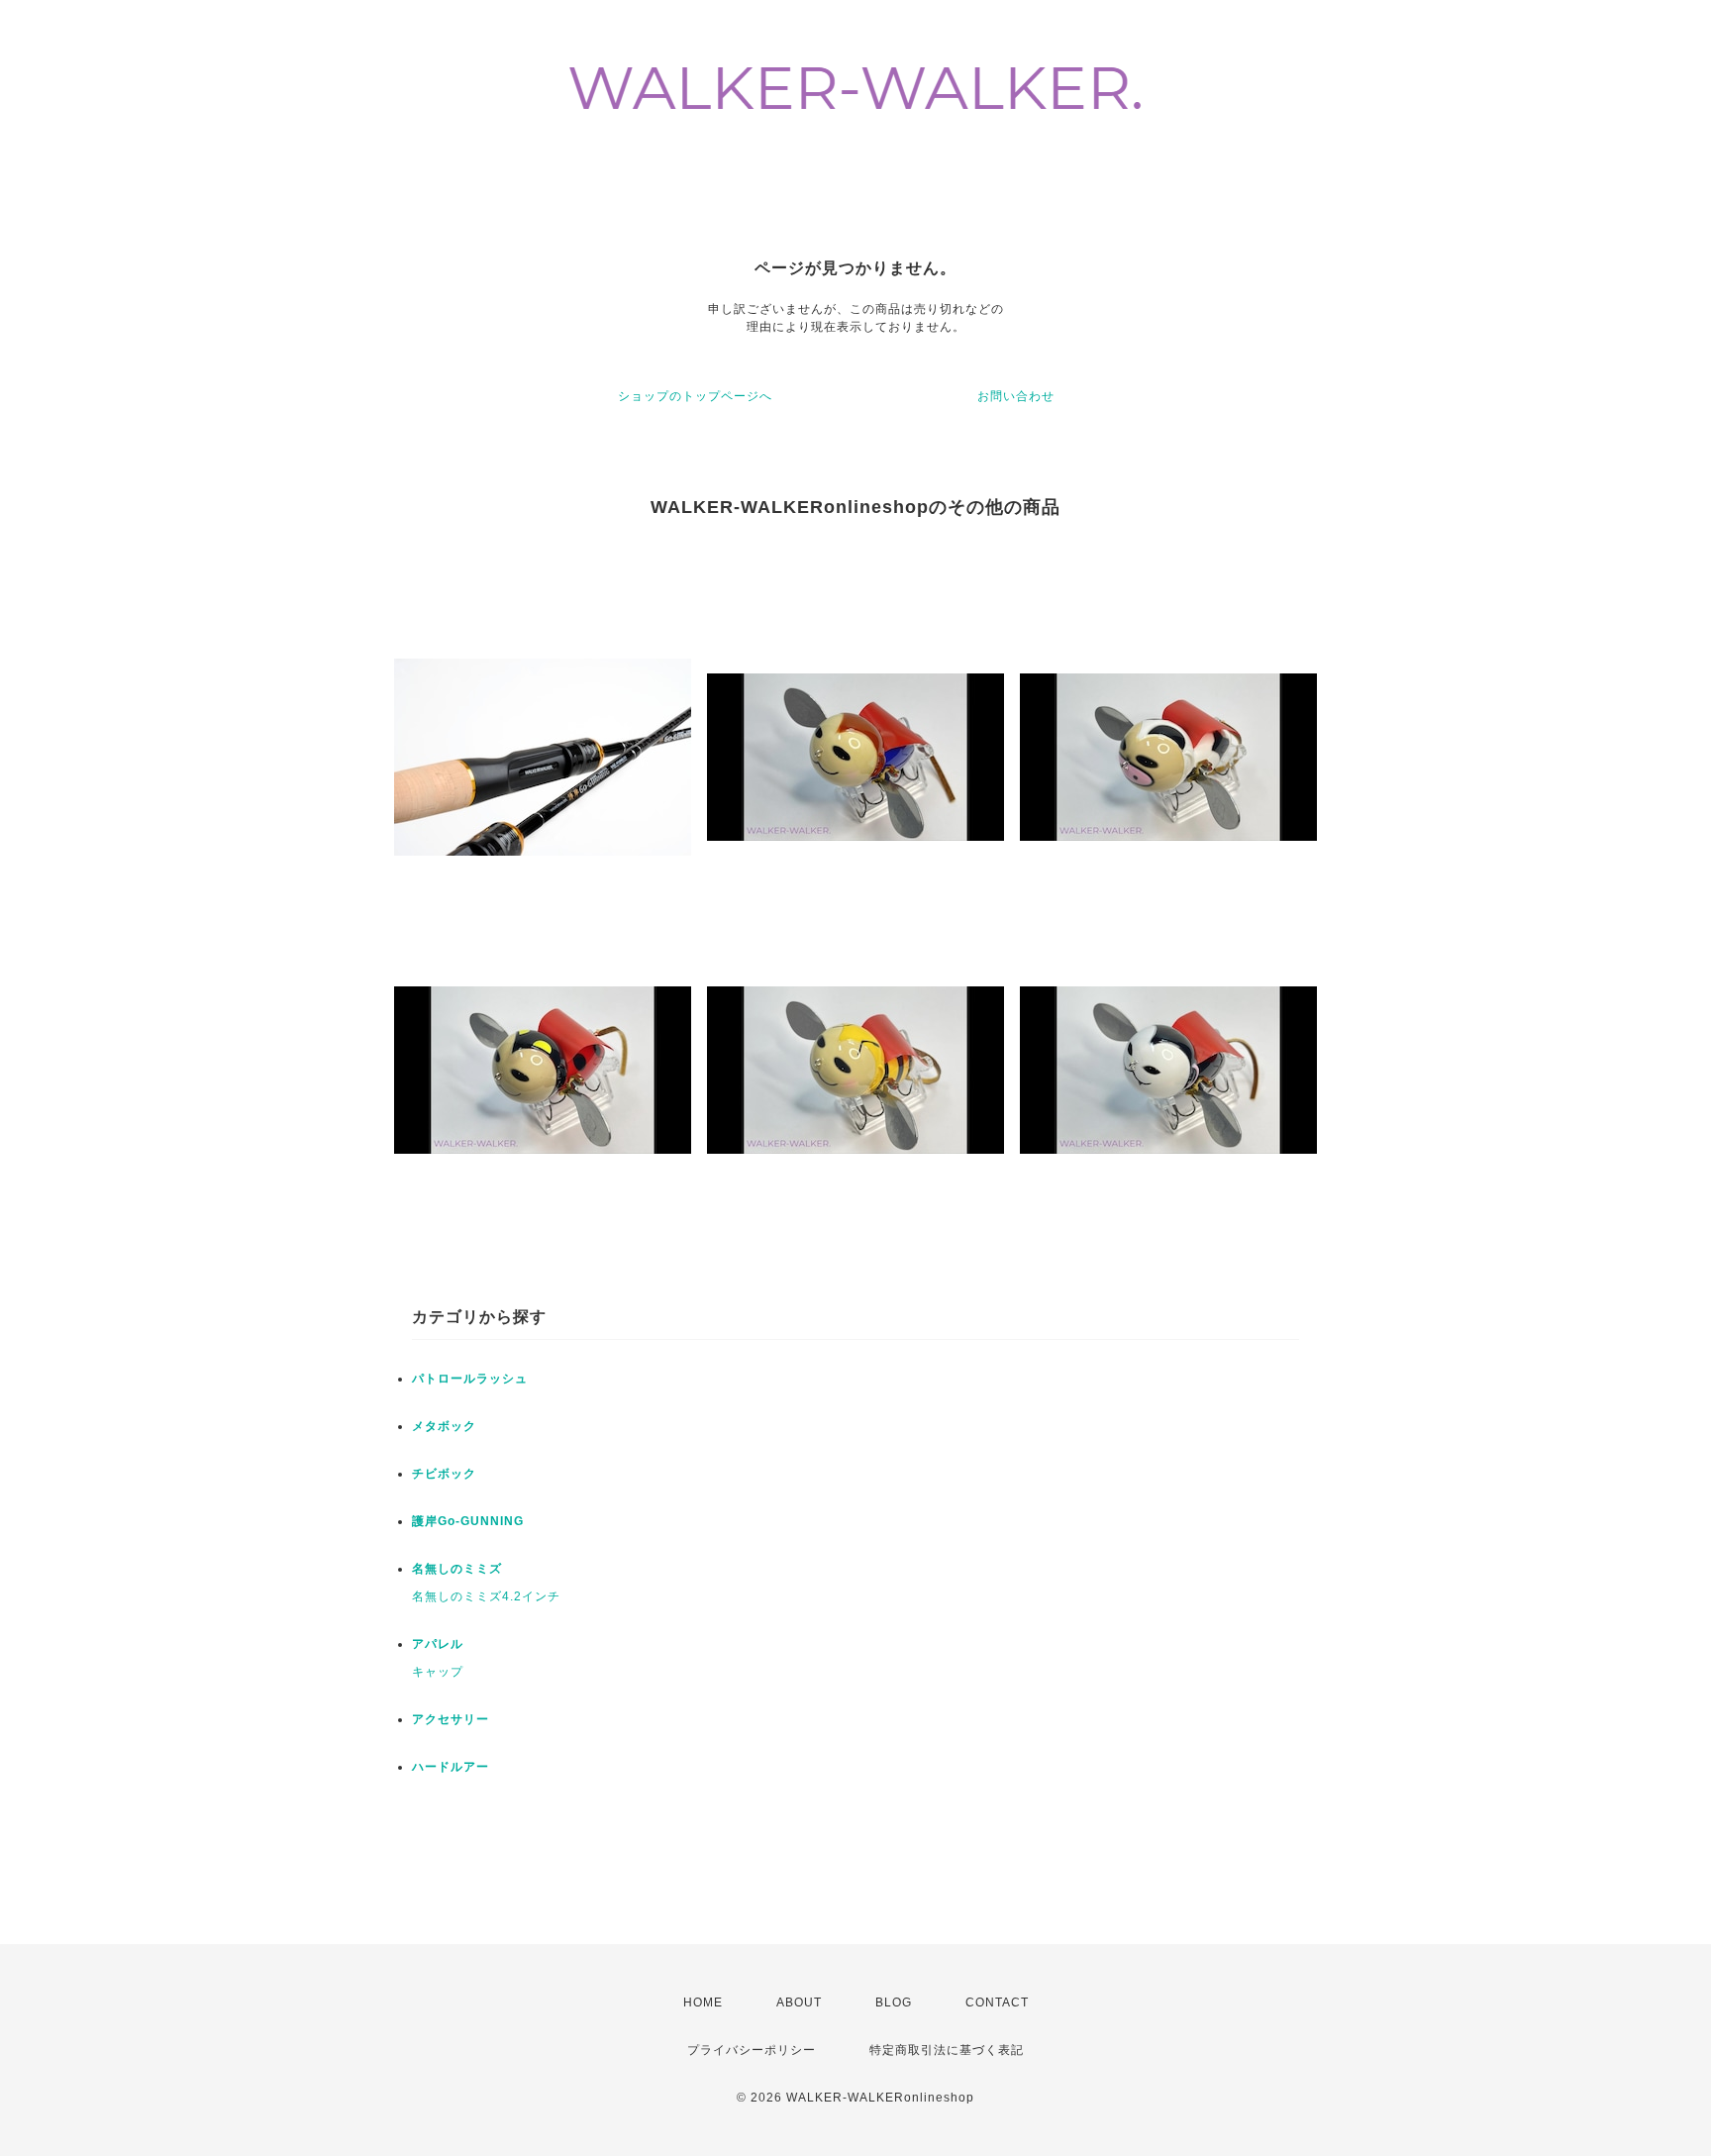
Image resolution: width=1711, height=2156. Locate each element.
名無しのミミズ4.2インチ (486, 1596)
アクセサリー (451, 1719)
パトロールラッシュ (470, 1379)
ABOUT (799, 2002)
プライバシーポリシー (752, 2050)
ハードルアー (451, 1767)
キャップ (438, 1672)
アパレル (438, 1644)
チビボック (444, 1474)
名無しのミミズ (457, 1569)
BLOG (894, 2002)
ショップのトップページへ (695, 396)
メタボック (444, 1426)
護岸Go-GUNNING (468, 1521)
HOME (703, 2002)
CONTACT (997, 2002)
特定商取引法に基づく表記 (947, 2050)
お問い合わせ (1016, 396)
